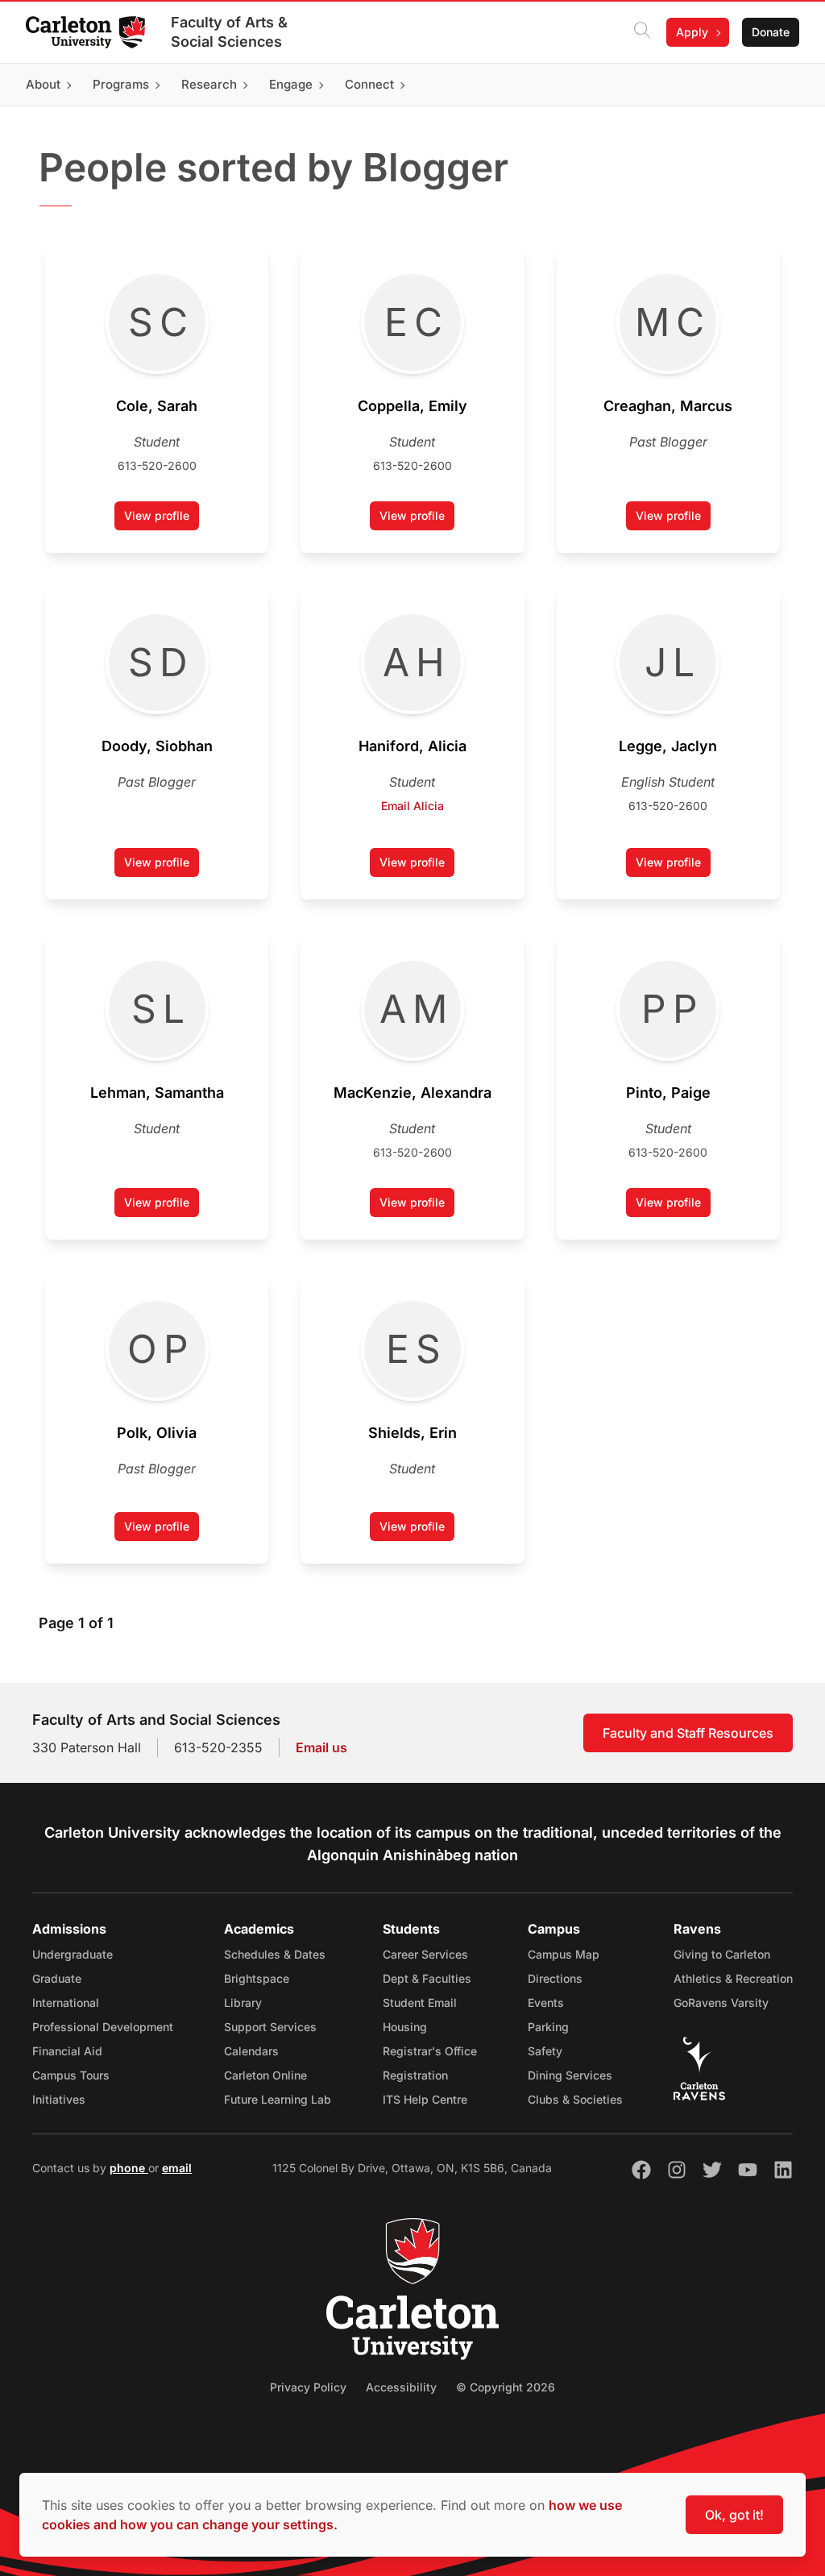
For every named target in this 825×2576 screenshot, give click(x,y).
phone (129, 2168)
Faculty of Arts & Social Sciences (229, 32)
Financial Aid (67, 2051)
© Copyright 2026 (506, 2387)
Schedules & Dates (275, 1954)
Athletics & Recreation (733, 1978)
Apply (692, 32)
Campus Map (564, 1954)
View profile (162, 519)
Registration (415, 2075)
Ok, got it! (734, 2515)
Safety (545, 2051)
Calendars (251, 2051)
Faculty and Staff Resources (688, 1733)
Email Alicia (412, 806)
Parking (548, 2027)
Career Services (425, 1954)
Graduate (57, 1978)
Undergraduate (73, 1954)
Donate (771, 32)
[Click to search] (642, 32)
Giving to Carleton (722, 1954)
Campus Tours (71, 2075)
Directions (555, 1978)
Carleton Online (265, 2075)
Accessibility (401, 2387)
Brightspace (257, 1978)
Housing (405, 2027)
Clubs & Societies (575, 2099)
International (66, 2003)
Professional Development (103, 2027)
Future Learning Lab (278, 2099)
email (177, 2168)
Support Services (270, 2027)
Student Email (420, 2003)
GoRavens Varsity (721, 2003)
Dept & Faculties (427, 1978)
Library (243, 2003)
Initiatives (59, 2099)
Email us (321, 1747)
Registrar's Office (430, 2051)
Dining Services (570, 2075)
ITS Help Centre (425, 2099)
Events (546, 2003)
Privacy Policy (308, 2387)
